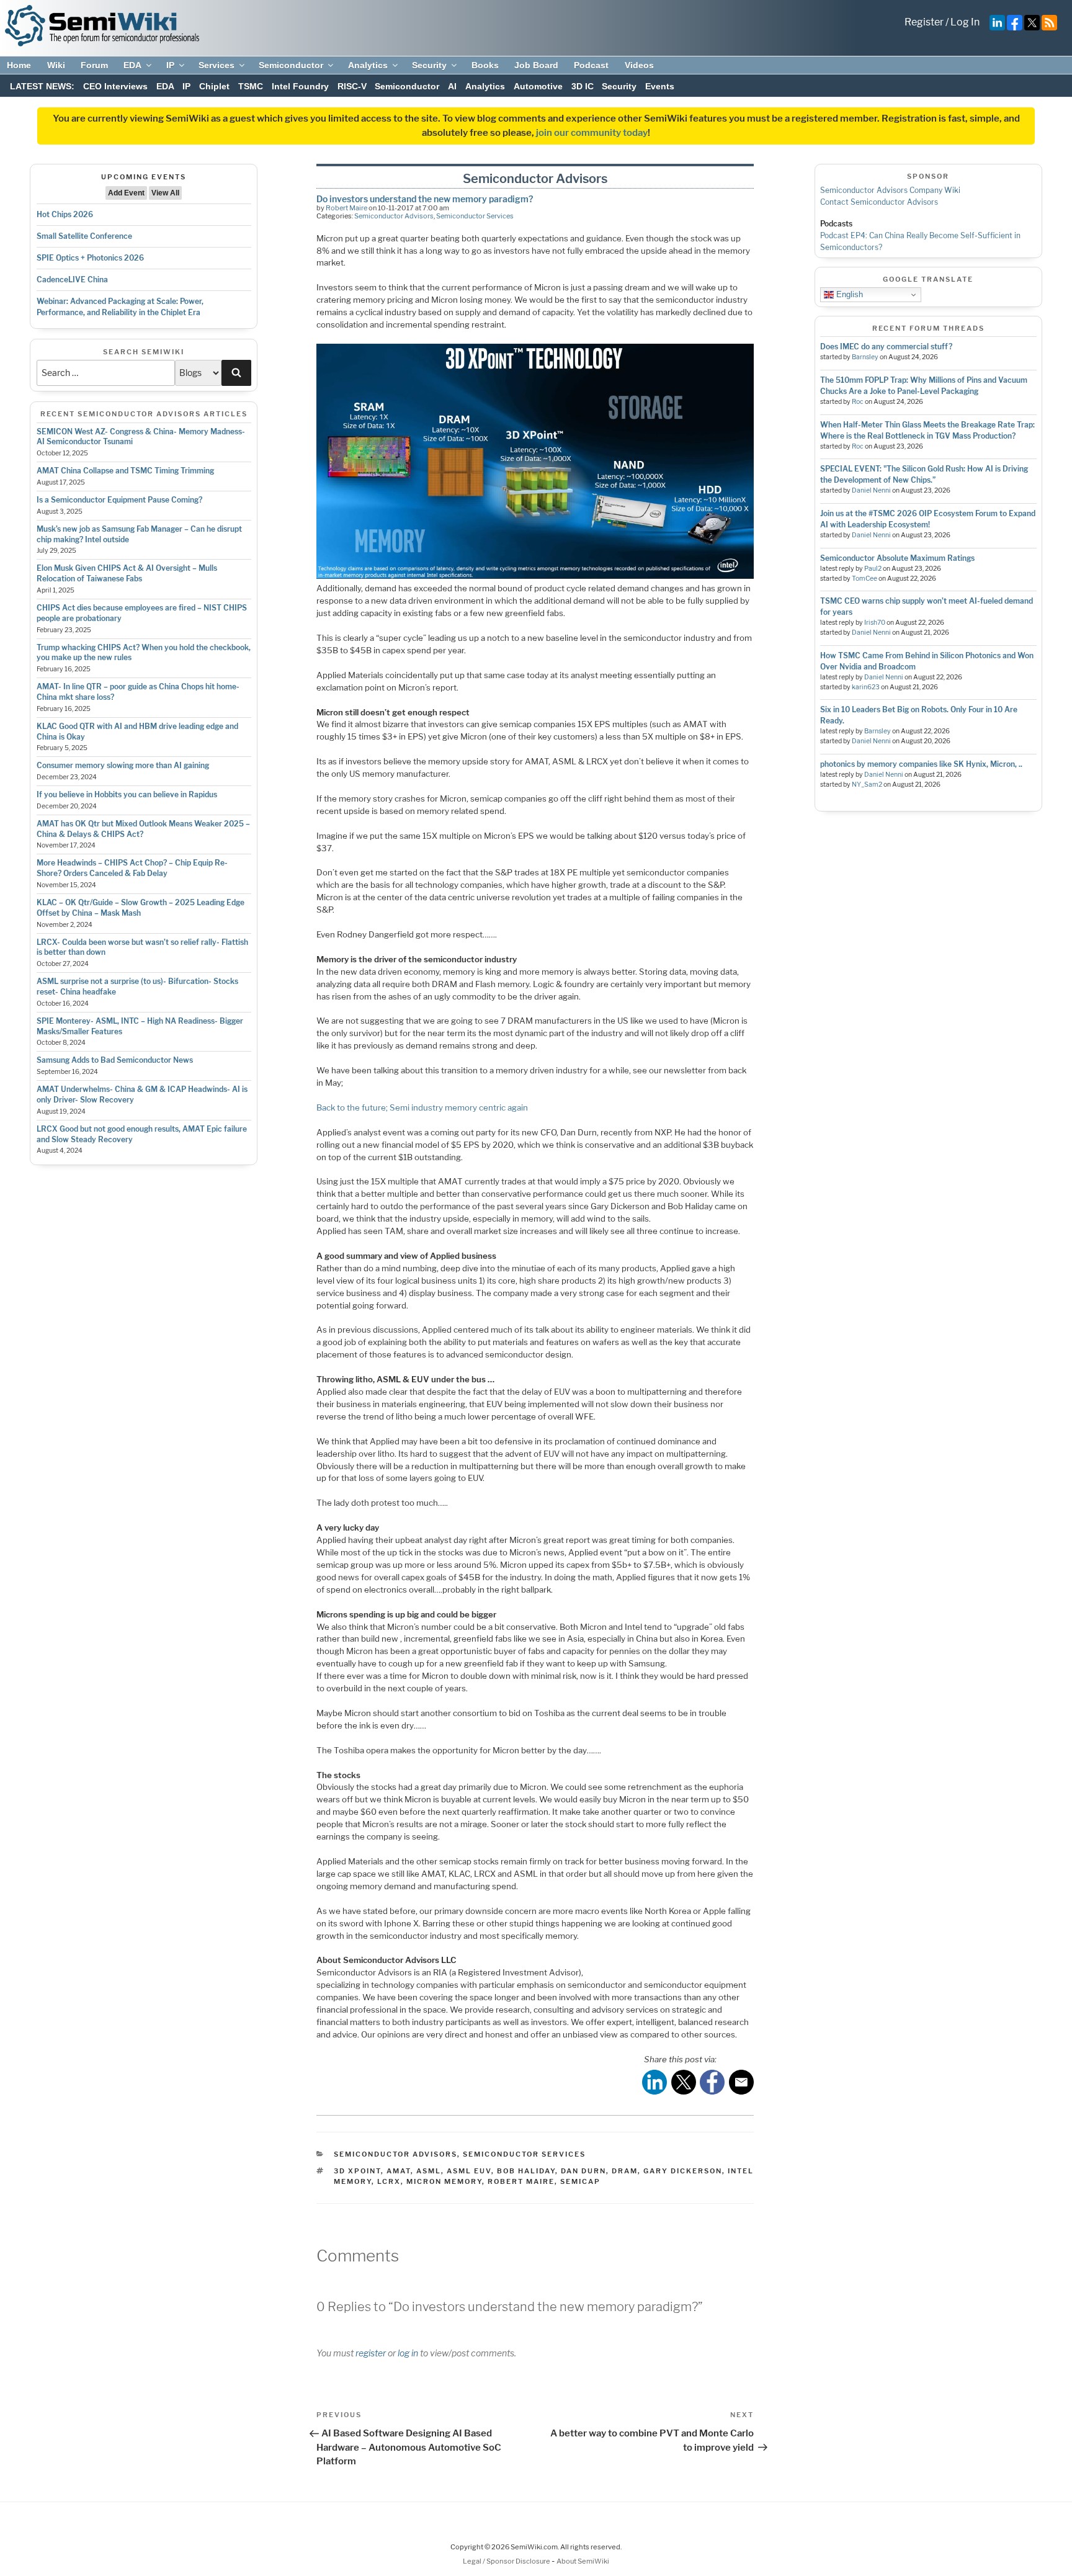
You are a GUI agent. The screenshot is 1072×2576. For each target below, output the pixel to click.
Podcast (591, 65)
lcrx (389, 2181)
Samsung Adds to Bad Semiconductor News (115, 1060)
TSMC (251, 86)
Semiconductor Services (475, 216)
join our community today (592, 133)
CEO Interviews (115, 86)
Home (19, 65)
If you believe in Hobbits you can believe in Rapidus (127, 794)
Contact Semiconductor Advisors (879, 202)
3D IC (583, 86)
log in (408, 2353)
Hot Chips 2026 (65, 214)
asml (429, 2171)
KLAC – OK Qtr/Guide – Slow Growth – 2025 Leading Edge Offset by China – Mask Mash (141, 908)
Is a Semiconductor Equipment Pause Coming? (119, 500)
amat (399, 2171)
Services (217, 65)
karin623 (866, 687)
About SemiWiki (583, 2561)
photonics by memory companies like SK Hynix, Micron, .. (921, 764)
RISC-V (352, 86)
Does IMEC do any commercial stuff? (886, 347)
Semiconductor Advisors (394, 216)
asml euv (469, 2171)
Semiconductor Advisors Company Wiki (890, 190)
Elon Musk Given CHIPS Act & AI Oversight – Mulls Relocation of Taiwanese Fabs (127, 573)
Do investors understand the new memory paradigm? (425, 199)
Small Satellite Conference (84, 236)
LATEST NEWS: (42, 86)
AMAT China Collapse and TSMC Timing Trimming (125, 471)
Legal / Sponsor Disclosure (507, 2561)
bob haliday (526, 2171)
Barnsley (865, 357)
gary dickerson (683, 2171)
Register (924, 22)
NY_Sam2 (867, 785)
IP (170, 65)
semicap (580, 2181)
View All (165, 193)
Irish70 (875, 623)
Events (660, 86)
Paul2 (873, 569)
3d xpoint (357, 2171)
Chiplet (214, 86)
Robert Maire (346, 208)
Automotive (538, 86)
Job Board (536, 65)
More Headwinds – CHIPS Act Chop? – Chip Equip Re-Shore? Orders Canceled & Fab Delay (132, 868)
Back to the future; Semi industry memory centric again (422, 1107)
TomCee (864, 579)
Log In (965, 22)
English (848, 294)
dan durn (583, 2171)
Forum (94, 65)
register (371, 2353)
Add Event (126, 193)
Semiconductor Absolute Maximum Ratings (897, 558)
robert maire (521, 2181)
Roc (858, 402)
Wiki (56, 65)
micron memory (444, 2181)
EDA (132, 65)
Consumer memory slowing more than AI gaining (123, 765)
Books (485, 65)
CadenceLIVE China (72, 280)
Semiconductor (291, 65)
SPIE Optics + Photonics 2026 (90, 258)
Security (429, 65)
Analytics (368, 65)
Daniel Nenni (871, 490)
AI (452, 86)
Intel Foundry (300, 86)
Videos (639, 65)
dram (625, 2171)
